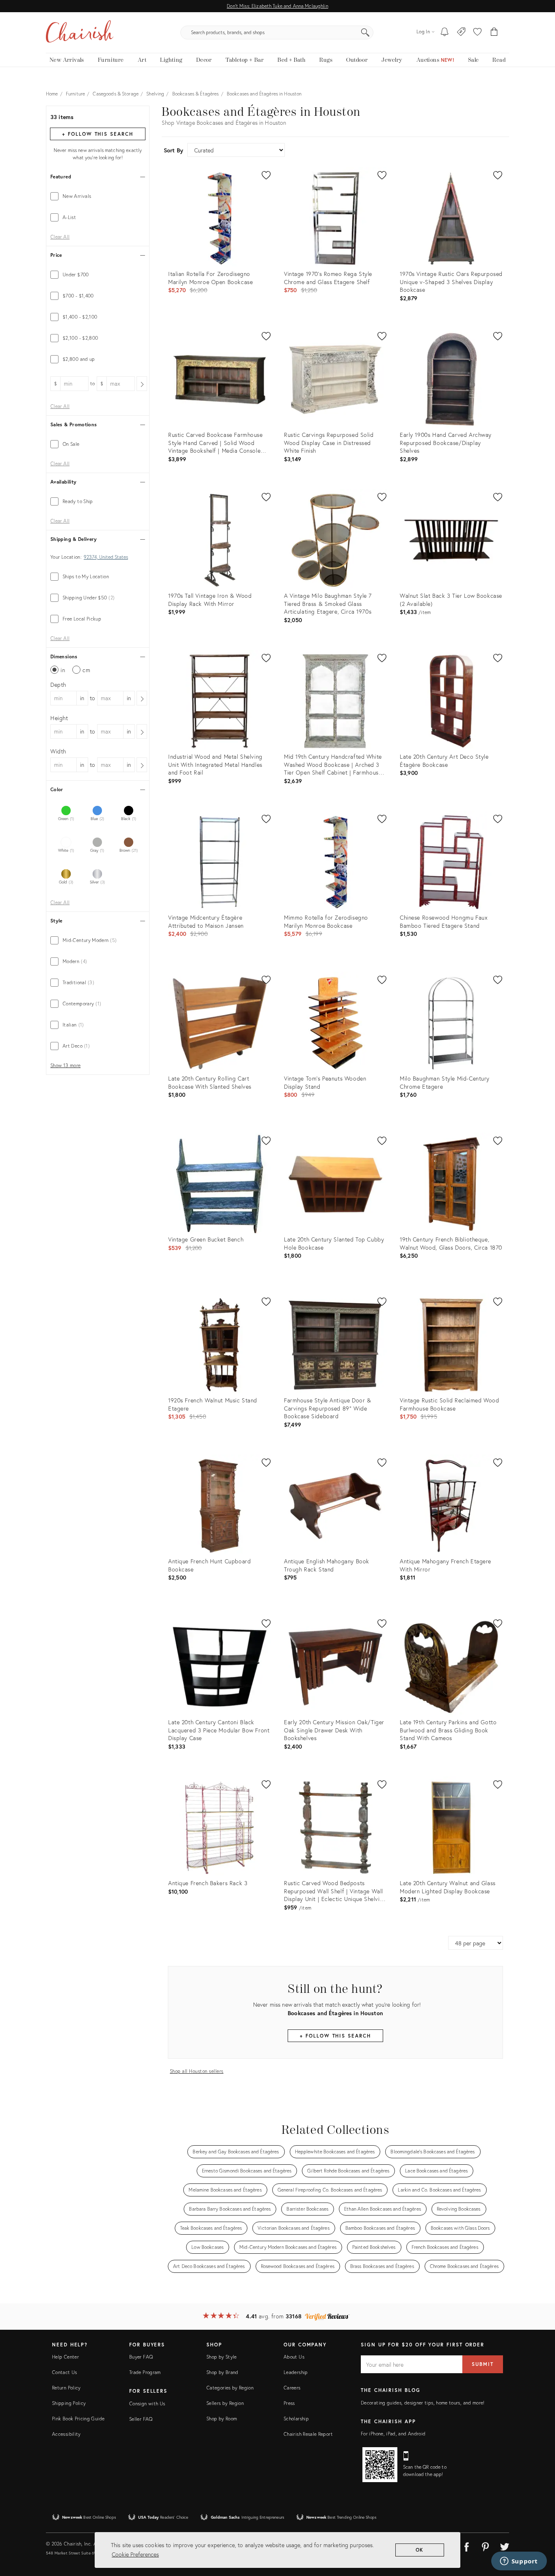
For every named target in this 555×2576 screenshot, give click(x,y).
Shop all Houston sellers (197, 2071)
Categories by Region (230, 2388)
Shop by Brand (222, 2372)
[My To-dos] (445, 33)
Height (59, 718)
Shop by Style (222, 2357)
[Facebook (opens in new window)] (466, 2546)
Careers (292, 2388)
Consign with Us (147, 2403)
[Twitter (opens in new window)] (505, 2546)
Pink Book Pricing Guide (78, 2419)
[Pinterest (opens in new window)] (486, 2546)
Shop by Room (222, 2419)
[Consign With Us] (461, 33)
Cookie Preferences (135, 2554)
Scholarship (296, 2419)
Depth (58, 685)
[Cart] (494, 33)
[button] (477, 33)
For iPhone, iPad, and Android (393, 2434)
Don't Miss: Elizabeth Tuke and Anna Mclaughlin (277, 6)
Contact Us (65, 2372)
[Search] (365, 33)
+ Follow (98, 134)
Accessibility (66, 2434)
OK (420, 2550)
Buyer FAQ (141, 2357)
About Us (294, 2357)
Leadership (296, 2372)
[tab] (98, 196)
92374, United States (106, 557)
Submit (483, 2364)
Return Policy (66, 2388)
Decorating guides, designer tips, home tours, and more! (423, 2403)
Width (58, 751)
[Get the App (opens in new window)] (380, 2465)
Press (289, 2403)
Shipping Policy (69, 2403)
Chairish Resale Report (308, 2434)
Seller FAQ (141, 2419)
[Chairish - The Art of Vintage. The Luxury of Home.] (80, 33)
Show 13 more (65, 1066)
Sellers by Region (225, 2403)
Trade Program (145, 2372)
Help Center (65, 2357)
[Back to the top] (539, 2533)
